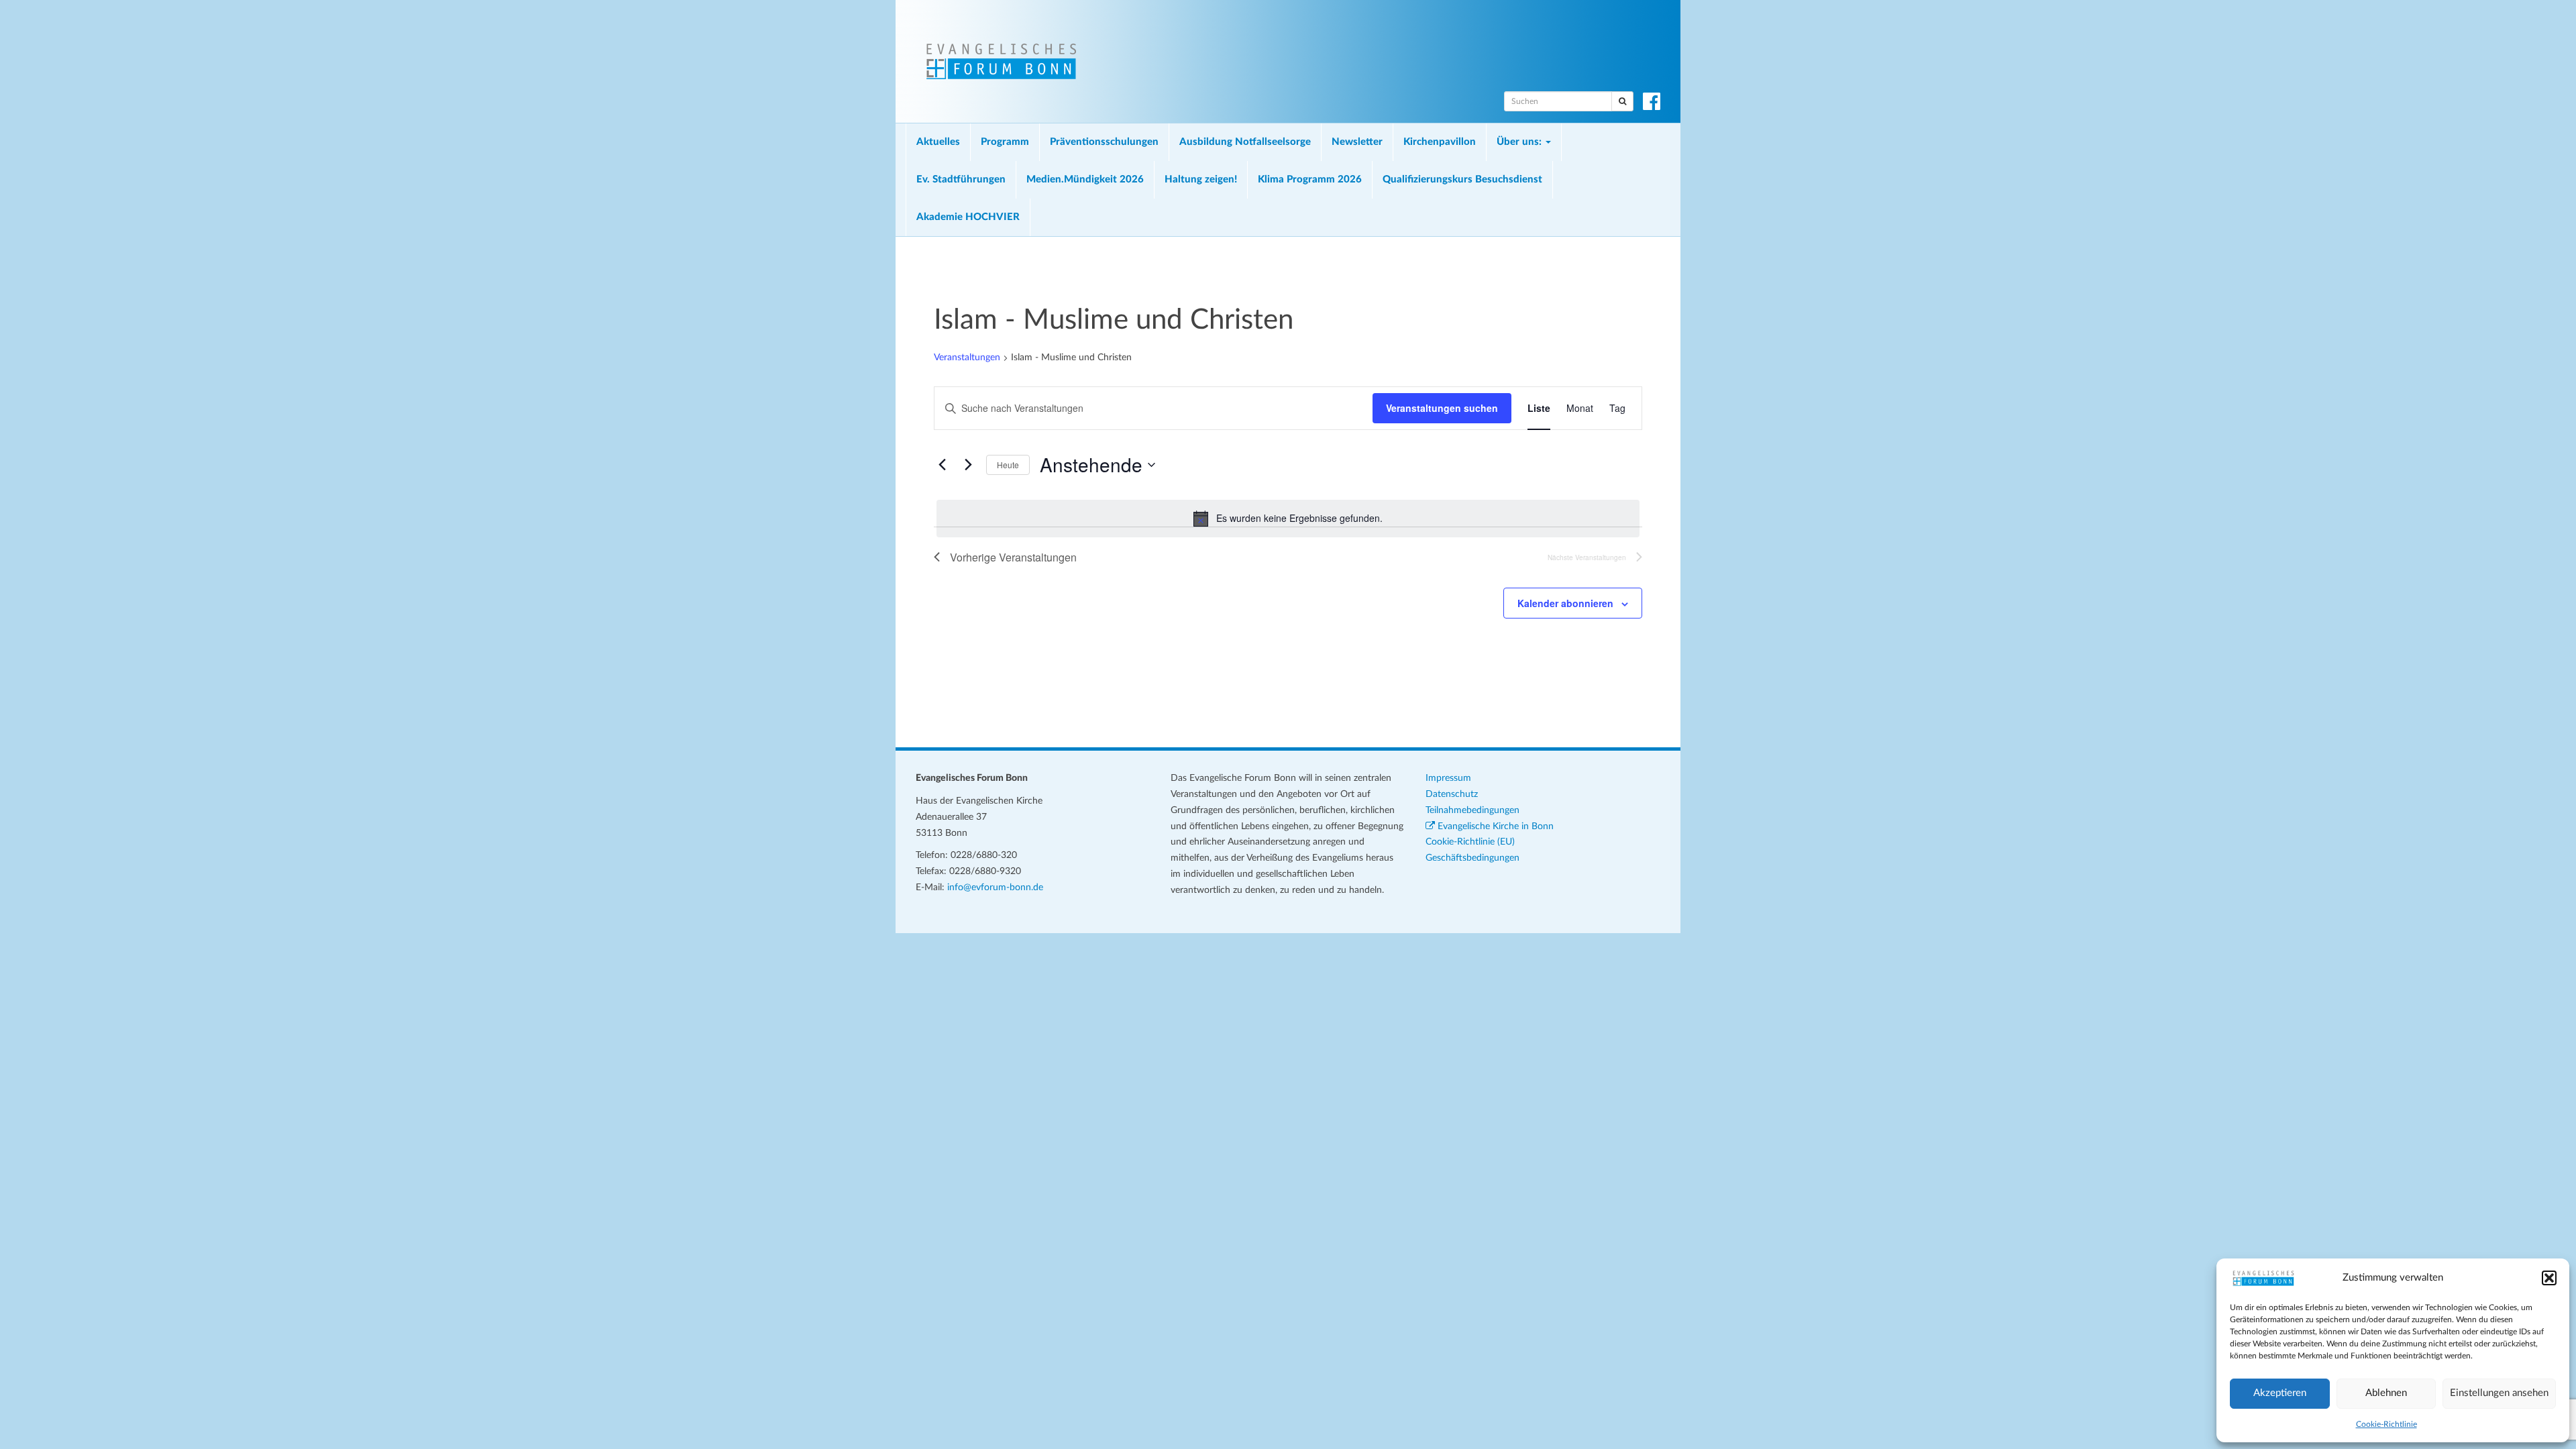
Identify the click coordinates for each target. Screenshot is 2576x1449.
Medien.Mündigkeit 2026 (1085, 179)
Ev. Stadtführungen (961, 179)
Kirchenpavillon (1440, 142)
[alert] (1288, 519)
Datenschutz (1452, 794)
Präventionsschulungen (1104, 142)
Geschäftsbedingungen (1472, 858)
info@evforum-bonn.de (995, 888)
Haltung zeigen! (1201, 179)
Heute (1008, 465)
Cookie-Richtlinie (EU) (1470, 842)
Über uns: (1520, 142)
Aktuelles (938, 142)
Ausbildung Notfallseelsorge (1245, 142)
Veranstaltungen (967, 358)
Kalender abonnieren (1565, 603)
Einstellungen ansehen (2499, 1393)
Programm (1005, 142)
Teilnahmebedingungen (1472, 810)
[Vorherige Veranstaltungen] (942, 465)
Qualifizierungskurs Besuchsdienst (1462, 179)
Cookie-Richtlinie (2386, 1424)
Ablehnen (2386, 1393)
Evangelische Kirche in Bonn (1494, 826)
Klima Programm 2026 (1310, 179)
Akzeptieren (2280, 1393)
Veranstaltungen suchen (1442, 408)
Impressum (1448, 778)
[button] (2549, 1278)
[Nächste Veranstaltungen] (968, 465)
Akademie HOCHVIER (968, 217)
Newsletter (1357, 142)
